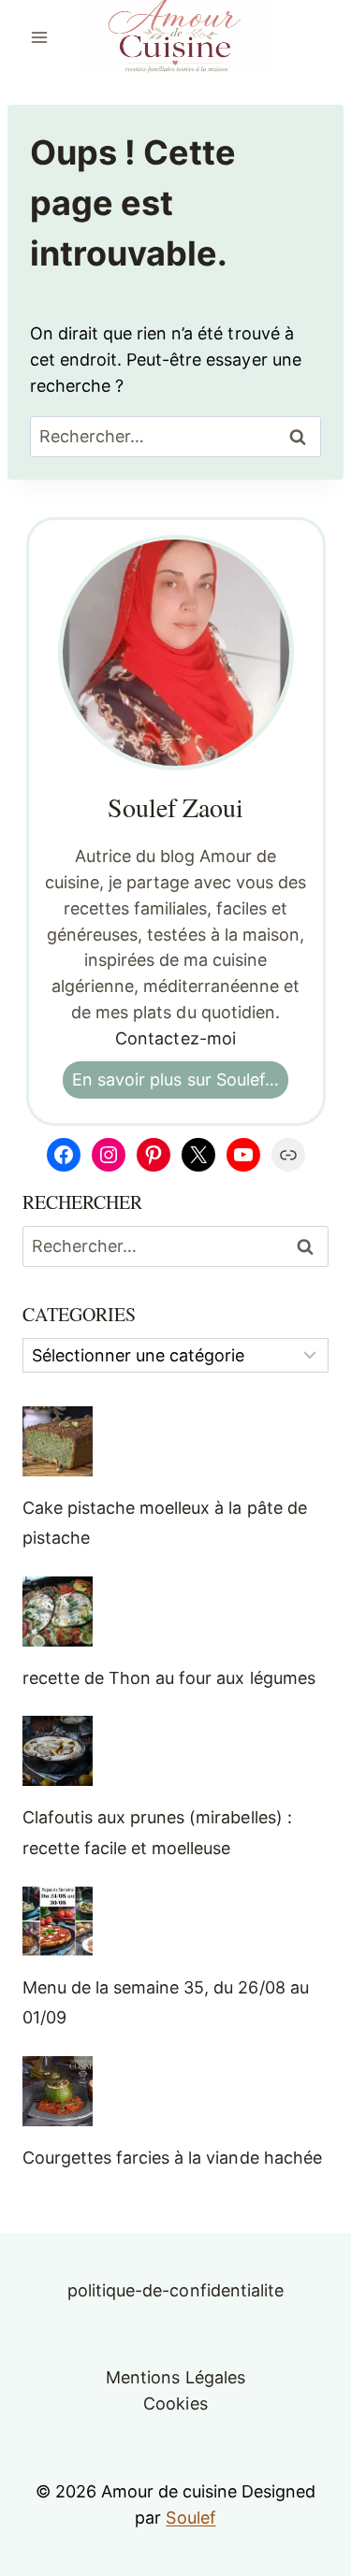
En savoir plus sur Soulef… (175, 1079)
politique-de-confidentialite (175, 2290)
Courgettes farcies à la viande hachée (172, 2158)
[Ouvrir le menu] (40, 37)
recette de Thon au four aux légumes (169, 1678)
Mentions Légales (175, 2377)
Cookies (175, 2403)
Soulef (190, 2518)
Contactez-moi (175, 1038)
